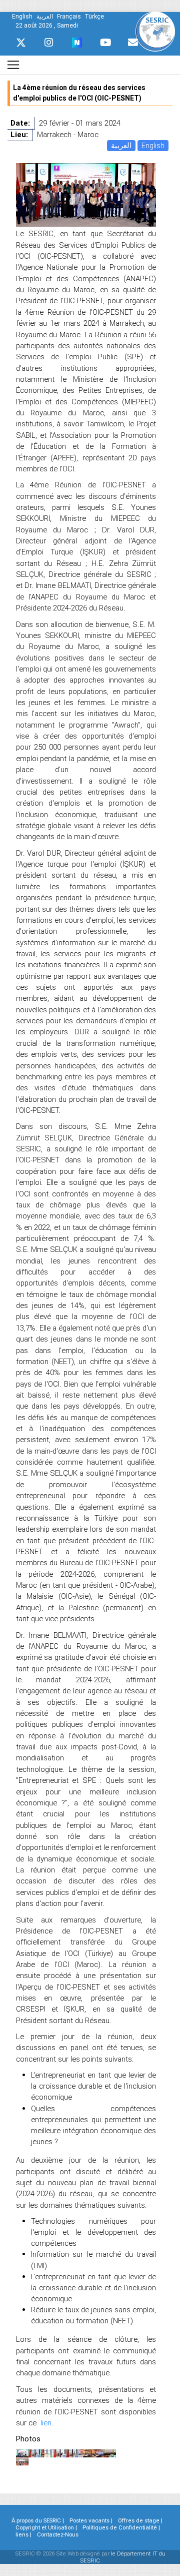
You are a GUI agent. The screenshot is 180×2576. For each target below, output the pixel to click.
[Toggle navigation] (13, 65)
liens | (23, 2534)
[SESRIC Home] (155, 31)
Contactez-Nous (58, 2534)
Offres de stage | (140, 2520)
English (153, 145)
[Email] (133, 43)
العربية (121, 145)
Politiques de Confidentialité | (121, 2527)
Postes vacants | (91, 2520)
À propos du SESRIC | (38, 2520)
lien (46, 2423)
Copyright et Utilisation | (46, 2527)
